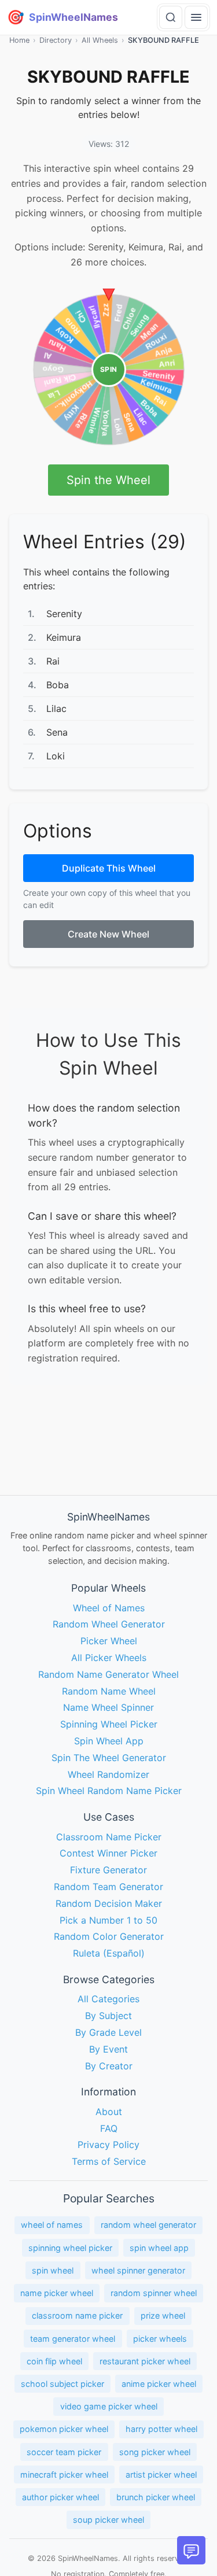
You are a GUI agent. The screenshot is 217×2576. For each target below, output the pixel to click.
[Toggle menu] (196, 17)
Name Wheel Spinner (108, 1708)
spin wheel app (159, 2248)
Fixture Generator (108, 1870)
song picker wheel (155, 2452)
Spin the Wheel (108, 480)
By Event (108, 2049)
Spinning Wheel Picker (109, 1725)
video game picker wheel (109, 2407)
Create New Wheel (108, 934)
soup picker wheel (108, 2520)
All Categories (108, 1999)
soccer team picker (64, 2452)
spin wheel (53, 2270)
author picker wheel (60, 2497)
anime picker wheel (159, 2384)
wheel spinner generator (138, 2270)
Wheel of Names (109, 1608)
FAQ (109, 2128)
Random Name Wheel (109, 1691)
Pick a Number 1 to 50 (108, 1920)
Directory (56, 40)
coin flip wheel (54, 2361)
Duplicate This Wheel (109, 868)
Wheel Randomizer (108, 1774)
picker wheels (160, 2339)
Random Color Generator (109, 1937)
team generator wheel (73, 2339)
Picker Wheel (109, 1641)
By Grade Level (108, 2032)
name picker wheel (57, 2293)
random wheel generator (148, 2225)
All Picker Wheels (109, 1658)
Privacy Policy (108, 2145)
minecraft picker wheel (64, 2474)
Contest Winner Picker (108, 1854)
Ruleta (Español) (109, 1954)
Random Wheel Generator (109, 1625)
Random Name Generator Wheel (108, 1674)
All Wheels (100, 40)
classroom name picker (77, 2316)
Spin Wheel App (109, 1741)
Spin (109, 369)
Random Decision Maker (109, 1903)
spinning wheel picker (70, 2248)
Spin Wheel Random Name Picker (109, 1791)
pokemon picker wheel (64, 2429)
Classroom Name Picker (109, 1837)
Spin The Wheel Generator (109, 1758)
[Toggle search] (171, 17)
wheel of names (52, 2225)
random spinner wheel (154, 2293)
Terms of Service (109, 2162)
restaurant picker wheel (145, 2361)
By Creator (109, 2066)
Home (19, 40)
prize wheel (163, 2316)
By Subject (108, 2016)
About (109, 2112)
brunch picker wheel (156, 2497)
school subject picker (62, 2384)
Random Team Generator (108, 1887)
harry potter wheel (161, 2429)
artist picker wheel (161, 2474)
